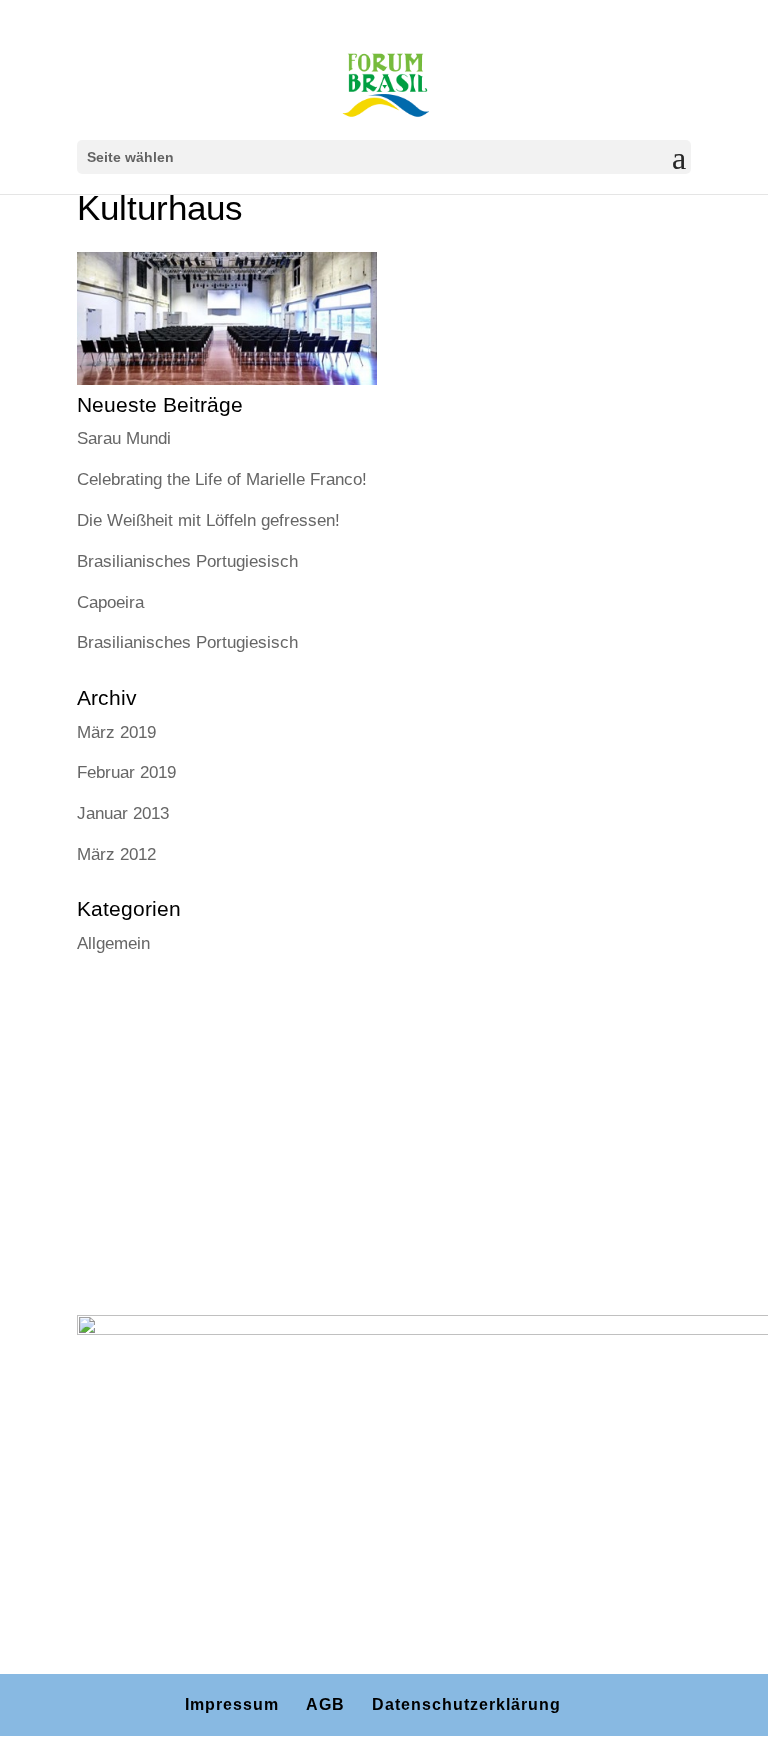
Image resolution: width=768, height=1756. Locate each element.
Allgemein (113, 943)
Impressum (232, 1704)
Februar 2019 (126, 772)
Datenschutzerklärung (466, 1704)
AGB (325, 1704)
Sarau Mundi (124, 438)
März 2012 (116, 854)
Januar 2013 (123, 813)
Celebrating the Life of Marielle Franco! (222, 479)
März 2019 (116, 732)
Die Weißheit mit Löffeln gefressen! (208, 520)
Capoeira (110, 602)
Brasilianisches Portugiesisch (187, 561)
